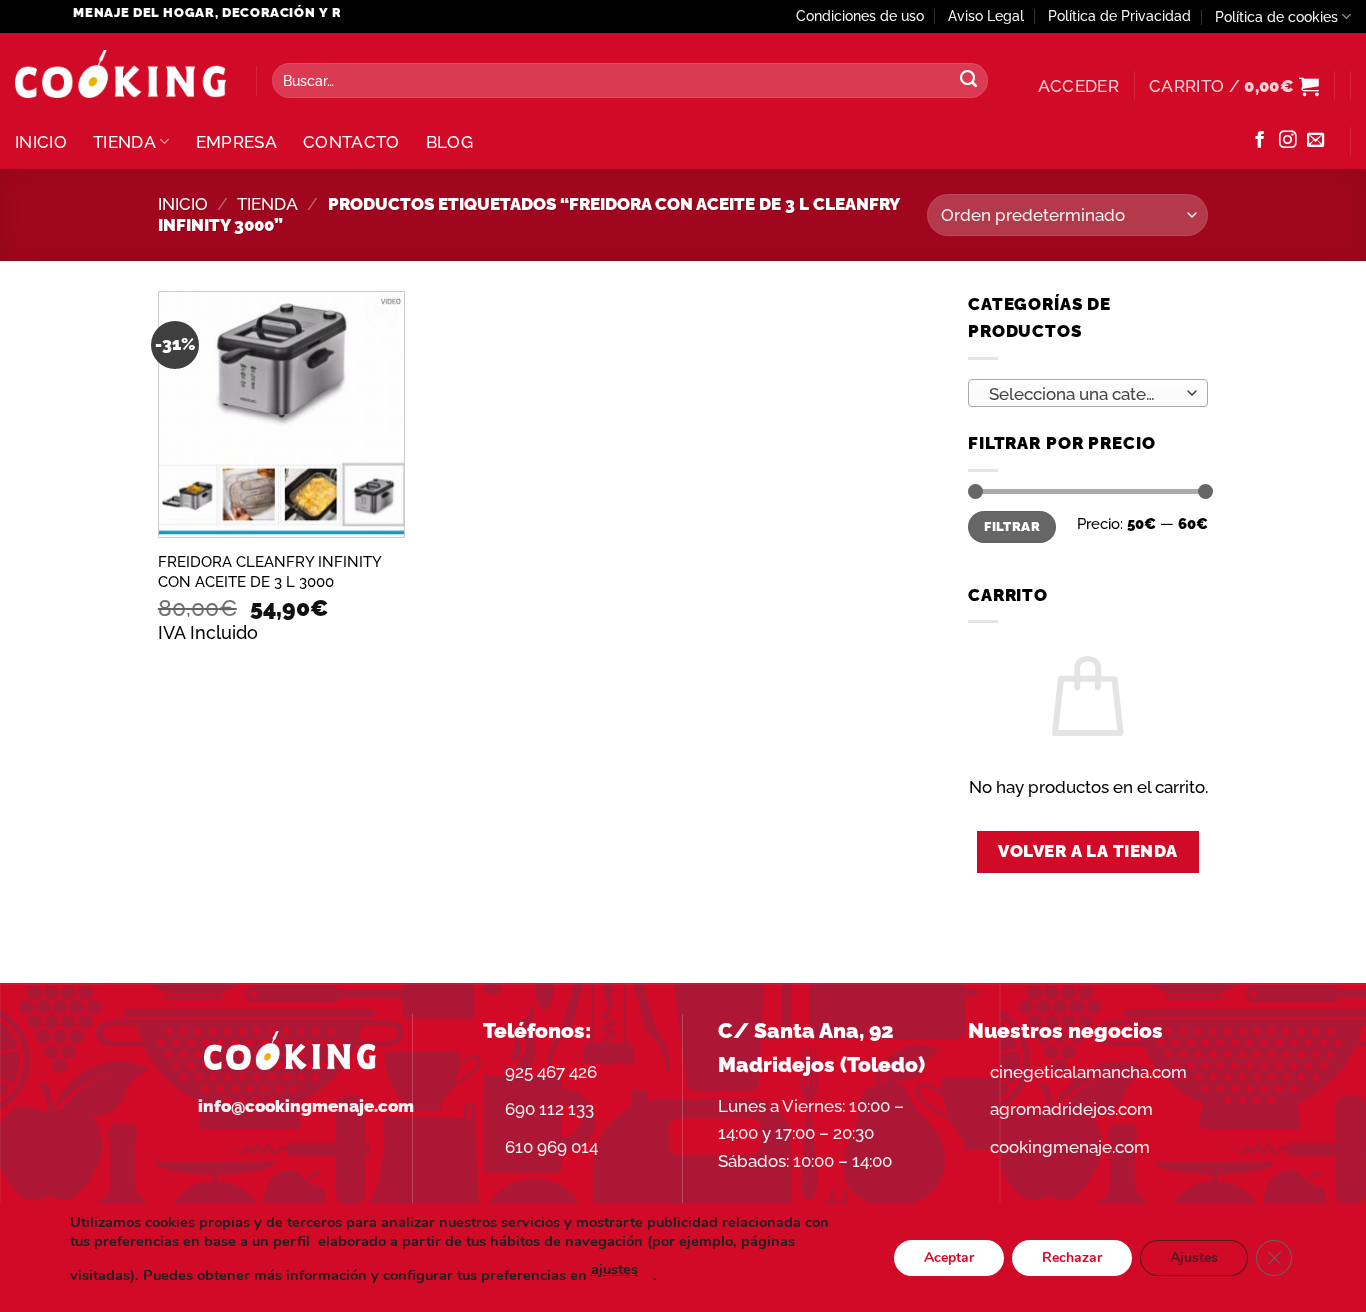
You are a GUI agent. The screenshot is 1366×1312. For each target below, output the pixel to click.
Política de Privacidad (1119, 16)
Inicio (41, 142)
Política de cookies (1276, 17)
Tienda (124, 142)
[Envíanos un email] (1315, 141)
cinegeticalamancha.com (1088, 1072)
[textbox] (1082, 394)
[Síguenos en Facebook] (1259, 141)
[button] (1078, 86)
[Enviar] (968, 81)
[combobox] (1088, 393)
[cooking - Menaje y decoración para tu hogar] (120, 74)
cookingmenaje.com (1070, 1147)
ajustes (614, 1269)
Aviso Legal (986, 16)
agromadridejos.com (1071, 1109)
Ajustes (1194, 1256)
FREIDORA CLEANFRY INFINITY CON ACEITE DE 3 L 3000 (269, 572)
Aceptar (949, 1256)
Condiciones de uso (860, 16)
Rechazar (1072, 1256)
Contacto (351, 142)
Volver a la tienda (1088, 851)
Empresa (236, 142)
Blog (449, 142)
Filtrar (1012, 526)
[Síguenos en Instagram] (1287, 141)
